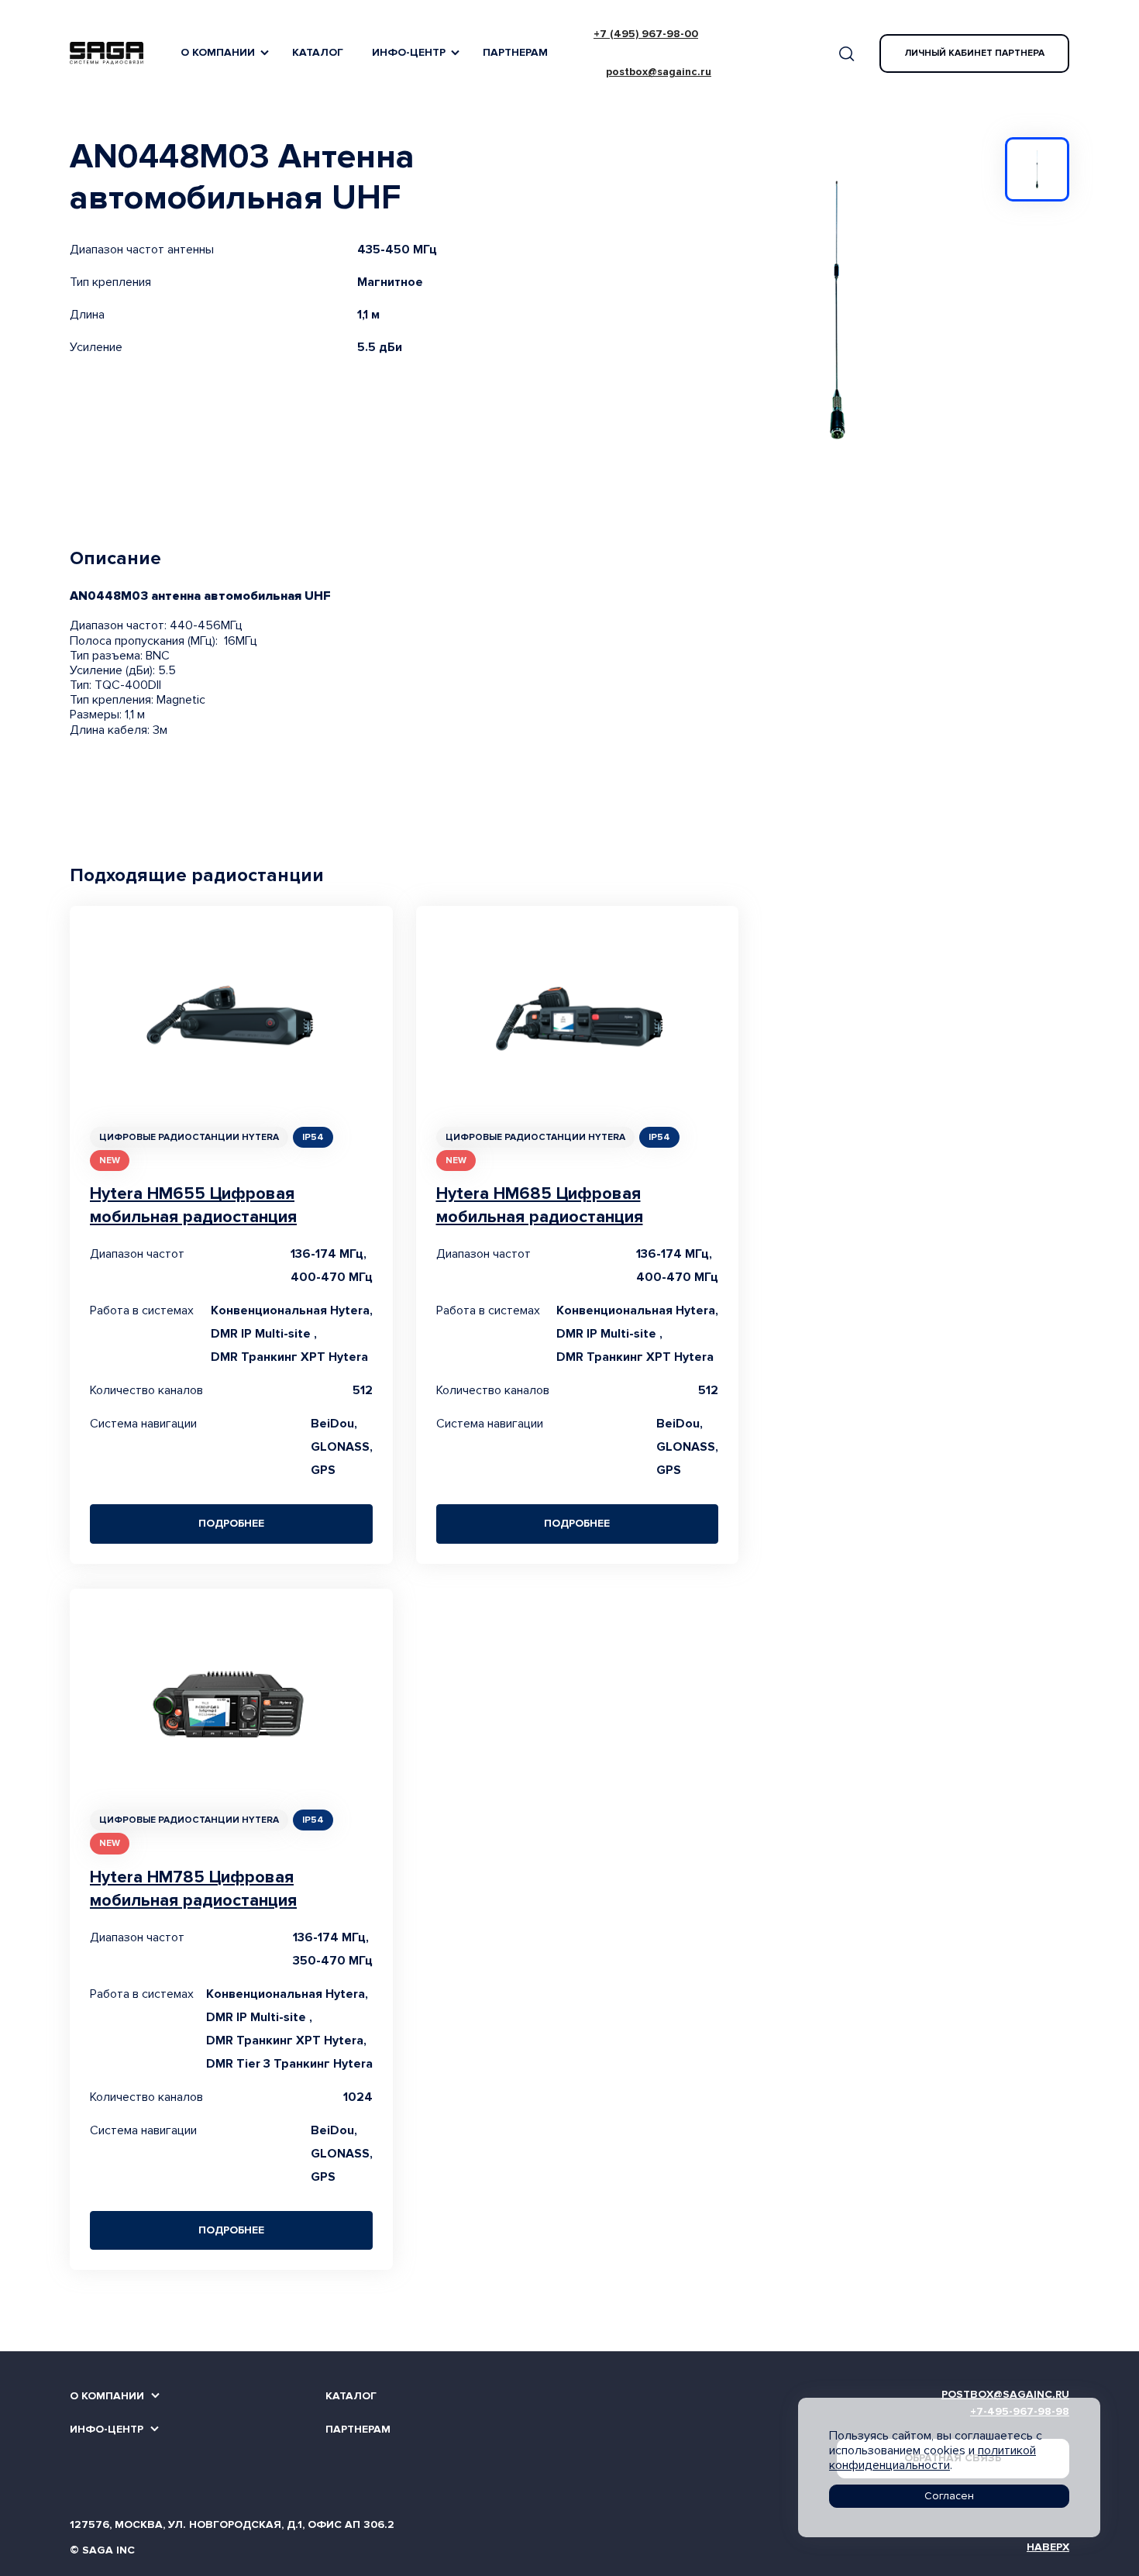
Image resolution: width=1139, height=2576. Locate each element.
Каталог (318, 52)
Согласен (949, 2496)
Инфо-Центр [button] (409, 52)
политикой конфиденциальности (933, 2458)
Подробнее (231, 1523)
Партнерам (515, 52)
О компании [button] (218, 52)
